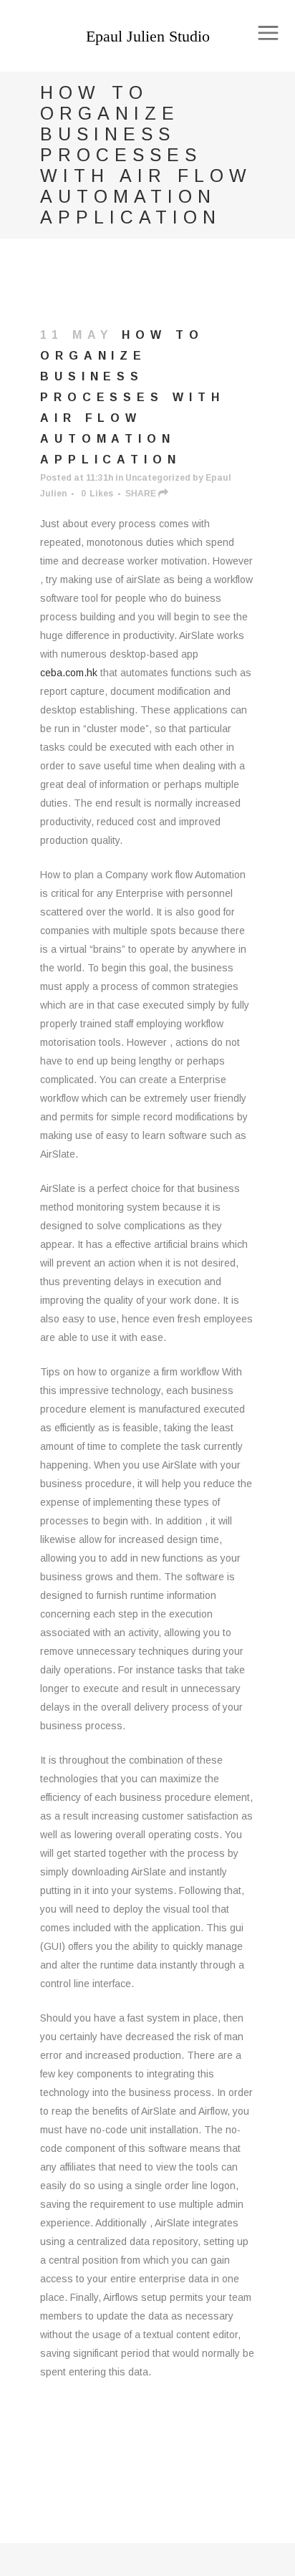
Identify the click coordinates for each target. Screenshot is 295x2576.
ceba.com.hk (69, 673)
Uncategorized (158, 478)
